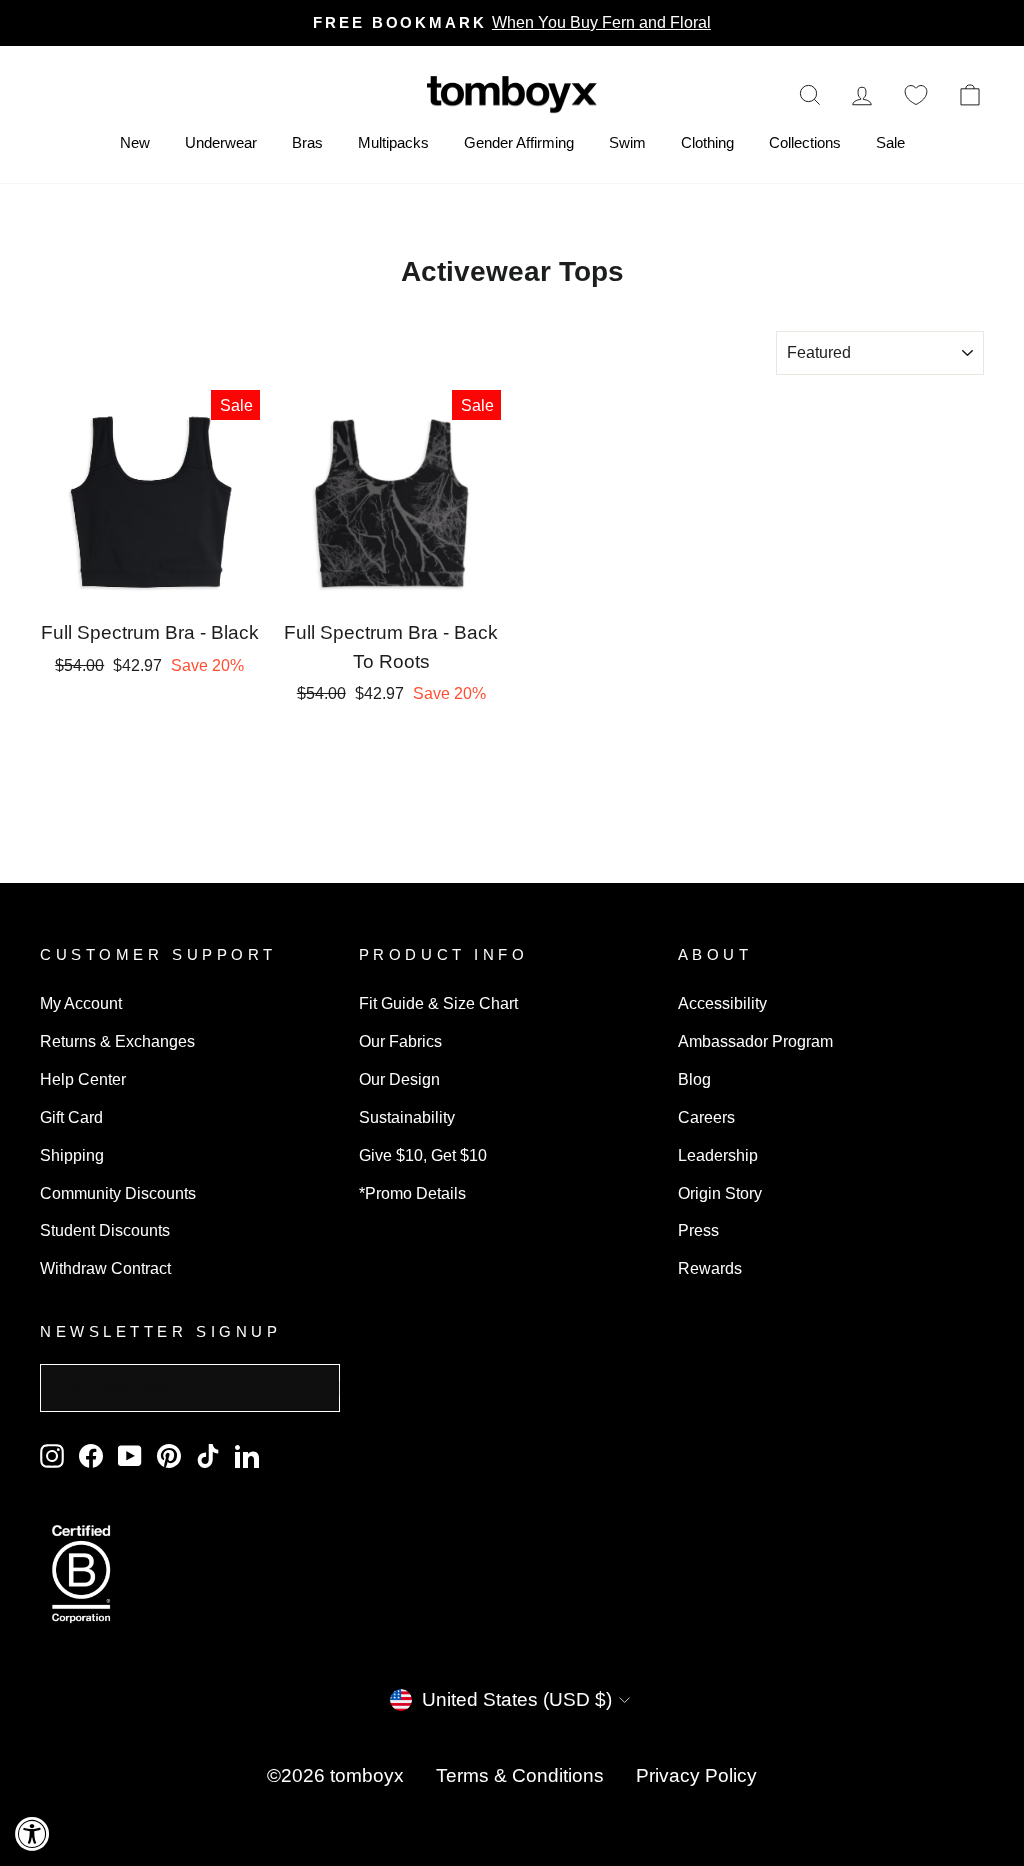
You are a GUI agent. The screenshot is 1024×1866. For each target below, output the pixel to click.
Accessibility (722, 1003)
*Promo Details (412, 1193)
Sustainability (407, 1117)
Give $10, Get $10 (423, 1155)
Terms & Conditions (520, 1775)
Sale (890, 142)
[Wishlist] (916, 94)
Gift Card (71, 1117)
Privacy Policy (696, 1775)
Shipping (72, 1155)
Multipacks (393, 142)
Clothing (707, 142)
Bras (307, 142)
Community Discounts (118, 1193)
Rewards (710, 1268)
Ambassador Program (755, 1041)
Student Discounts (105, 1230)
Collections (805, 142)
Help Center (83, 1079)
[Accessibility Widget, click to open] (32, 1833)
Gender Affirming (519, 142)
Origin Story (720, 1193)
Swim (627, 142)
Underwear (221, 142)
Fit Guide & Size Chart (438, 1003)
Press (698, 1230)
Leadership (718, 1155)
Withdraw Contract (105, 1268)
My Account (81, 1003)
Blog (694, 1079)
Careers (706, 1117)
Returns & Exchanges (117, 1041)
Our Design (399, 1079)
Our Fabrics (400, 1041)
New (135, 142)
